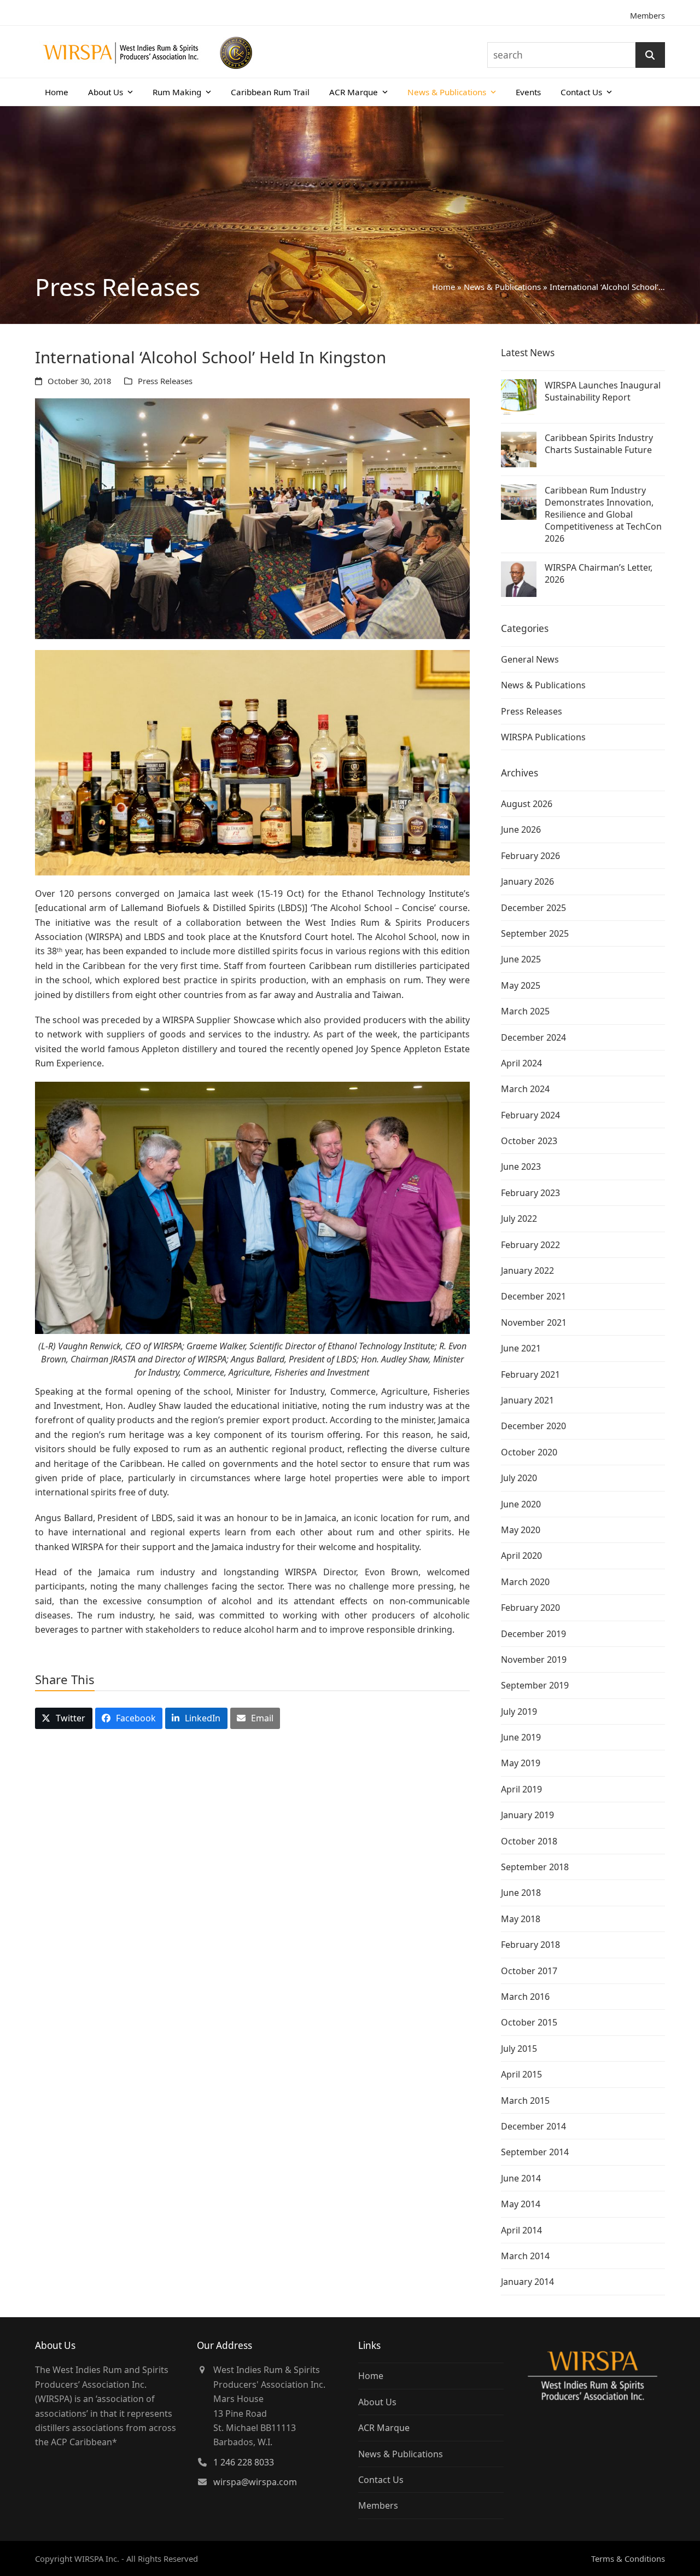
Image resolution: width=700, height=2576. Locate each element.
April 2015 (521, 2074)
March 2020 (525, 1582)
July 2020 (519, 1478)
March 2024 (525, 1089)
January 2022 (527, 1270)
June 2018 (521, 1893)
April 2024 (521, 1063)
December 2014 (533, 2126)
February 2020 (530, 1608)
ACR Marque (384, 2428)
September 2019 (535, 1685)
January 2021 (527, 1400)
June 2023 (521, 1167)
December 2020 (533, 1426)
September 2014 (535, 2152)
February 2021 (530, 1374)
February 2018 (530, 1945)
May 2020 (521, 1530)
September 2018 (535, 1867)
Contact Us (381, 2480)
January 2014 (527, 2282)
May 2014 (521, 2204)
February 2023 (530, 1193)
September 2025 (535, 933)
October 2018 (529, 1841)
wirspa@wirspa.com (255, 2482)
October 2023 (529, 1141)
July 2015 (519, 2049)
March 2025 (525, 1011)
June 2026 (521, 829)
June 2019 (521, 1737)
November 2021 (534, 1322)
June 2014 (521, 2178)
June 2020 (521, 1504)
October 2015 (529, 2022)
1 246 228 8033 (244, 2462)
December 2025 (533, 908)
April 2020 (521, 1556)
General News (530, 659)
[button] (64, 1718)
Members (647, 16)
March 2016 (525, 1997)
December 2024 (533, 1037)
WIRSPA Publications (543, 737)
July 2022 (519, 1219)
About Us (377, 2402)
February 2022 (530, 1245)
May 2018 (521, 1919)
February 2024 (530, 1115)
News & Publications (502, 287)
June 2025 (521, 959)
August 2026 (527, 804)
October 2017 (529, 1971)
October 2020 (529, 1452)
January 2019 (527, 1815)
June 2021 (521, 1348)
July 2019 (519, 1711)
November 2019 (534, 1660)
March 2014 (525, 2256)
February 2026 (530, 856)
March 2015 (525, 2101)
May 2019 (521, 1763)
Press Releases (165, 381)
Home (444, 287)
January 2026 (527, 881)
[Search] (650, 55)
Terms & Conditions (628, 2558)
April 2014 (521, 2230)
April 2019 (521, 1789)
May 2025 (521, 985)
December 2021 (533, 1296)
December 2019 (533, 1634)
